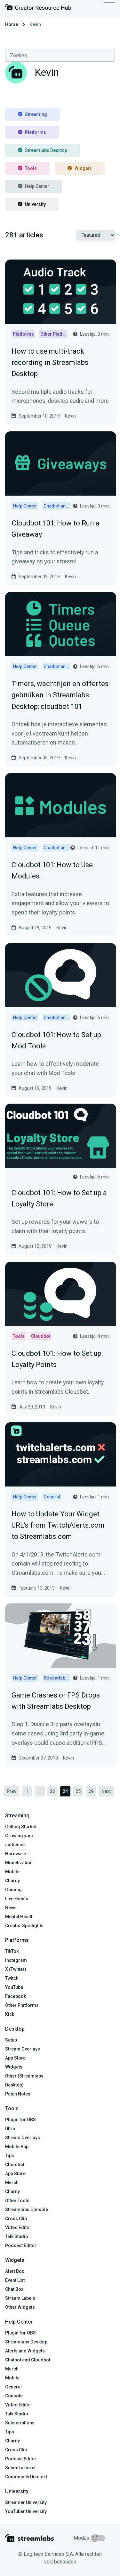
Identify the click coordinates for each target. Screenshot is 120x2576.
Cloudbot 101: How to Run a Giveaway (56, 529)
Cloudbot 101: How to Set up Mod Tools (56, 1040)
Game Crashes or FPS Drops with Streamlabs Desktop (56, 1701)
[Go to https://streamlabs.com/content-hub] (38, 9)
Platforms (36, 132)
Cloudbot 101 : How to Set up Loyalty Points (56, 1359)
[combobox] (60, 55)
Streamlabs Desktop (46, 150)
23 (52, 1791)
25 (78, 1791)
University (35, 204)
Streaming (36, 114)
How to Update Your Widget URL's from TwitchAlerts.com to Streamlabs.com (58, 1525)
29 (91, 1791)
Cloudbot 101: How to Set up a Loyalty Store (59, 1198)
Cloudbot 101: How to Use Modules (52, 870)
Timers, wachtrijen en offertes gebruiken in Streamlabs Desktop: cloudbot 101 (60, 695)
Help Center (37, 186)
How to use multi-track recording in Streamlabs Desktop (50, 362)
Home (12, 24)
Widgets (83, 168)
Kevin (70, 416)
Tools (31, 168)
